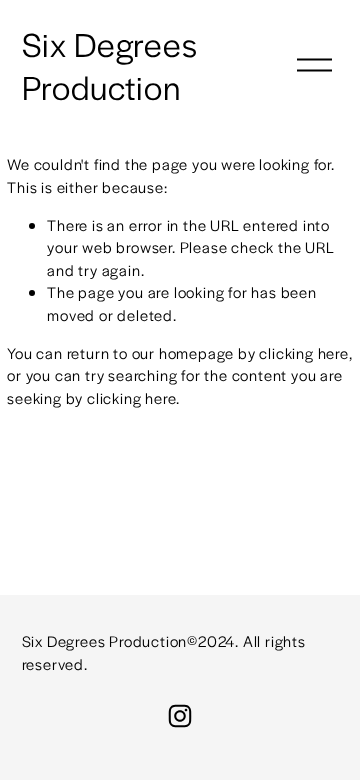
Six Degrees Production (110, 65)
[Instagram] (180, 716)
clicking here (303, 352)
